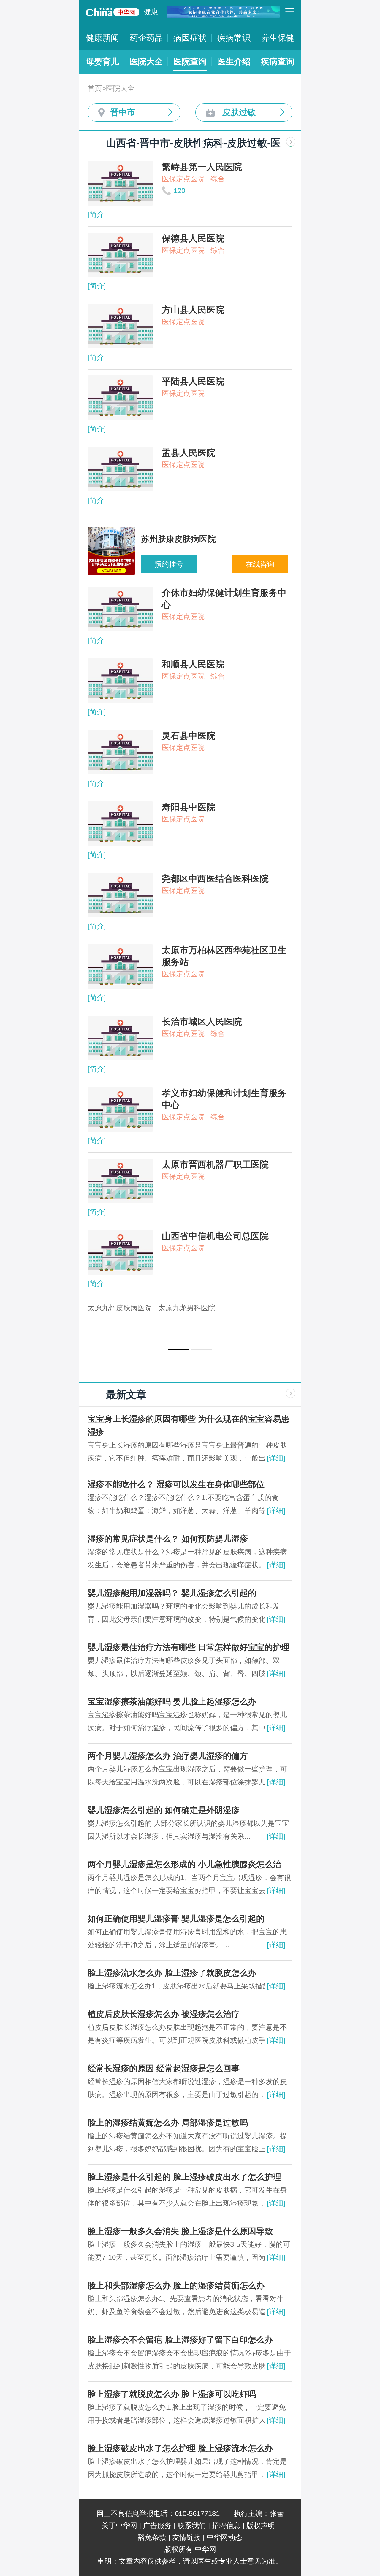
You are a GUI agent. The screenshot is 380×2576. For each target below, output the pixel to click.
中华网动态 (224, 2537)
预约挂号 (169, 564)
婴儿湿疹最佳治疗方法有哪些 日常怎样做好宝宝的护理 (189, 1647)
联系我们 (192, 2525)
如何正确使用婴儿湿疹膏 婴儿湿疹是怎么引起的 (176, 1919)
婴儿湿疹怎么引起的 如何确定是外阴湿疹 (164, 1810)
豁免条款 (152, 2537)
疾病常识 (234, 38)
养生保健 (278, 38)
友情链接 (186, 2537)
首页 (95, 88)
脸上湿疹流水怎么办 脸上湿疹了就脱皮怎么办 (172, 1973)
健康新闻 (102, 38)
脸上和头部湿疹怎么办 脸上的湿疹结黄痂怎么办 (176, 2286)
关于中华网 (119, 2525)
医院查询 (190, 62)
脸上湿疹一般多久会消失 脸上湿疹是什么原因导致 (180, 2231)
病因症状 (190, 38)
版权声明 (261, 2525)
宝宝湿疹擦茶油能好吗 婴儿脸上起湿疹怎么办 (172, 1702)
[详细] (276, 1458)
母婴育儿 (102, 62)
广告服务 (157, 2525)
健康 (151, 12)
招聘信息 (226, 2525)
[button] (178, 1349)
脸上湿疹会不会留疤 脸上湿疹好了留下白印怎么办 (180, 2340)
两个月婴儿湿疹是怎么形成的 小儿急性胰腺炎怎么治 (184, 1864)
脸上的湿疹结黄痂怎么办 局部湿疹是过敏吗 (168, 2123)
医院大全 (146, 62)
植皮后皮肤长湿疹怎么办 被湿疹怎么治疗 (164, 2014)
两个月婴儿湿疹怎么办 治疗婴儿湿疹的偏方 (168, 1756)
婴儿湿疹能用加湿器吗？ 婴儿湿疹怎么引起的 (172, 1593)
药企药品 (146, 38)
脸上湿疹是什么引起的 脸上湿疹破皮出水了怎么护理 (184, 2177)
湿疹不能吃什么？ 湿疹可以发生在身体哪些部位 (176, 1484)
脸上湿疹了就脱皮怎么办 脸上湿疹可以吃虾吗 (172, 2394)
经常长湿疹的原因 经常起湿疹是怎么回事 (164, 2068)
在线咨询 (260, 564)
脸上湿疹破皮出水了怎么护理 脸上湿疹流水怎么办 (180, 2448)
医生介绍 (234, 62)
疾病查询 (278, 62)
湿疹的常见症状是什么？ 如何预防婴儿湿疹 (168, 1539)
